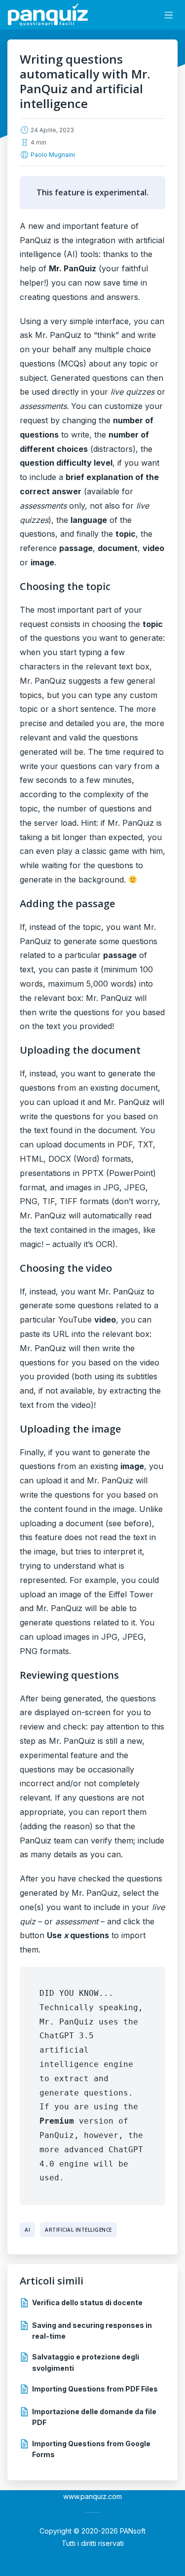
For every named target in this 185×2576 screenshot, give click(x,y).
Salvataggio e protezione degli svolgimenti (86, 2362)
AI (27, 2230)
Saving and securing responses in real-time (92, 2331)
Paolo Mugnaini (53, 155)
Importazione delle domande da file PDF (94, 2417)
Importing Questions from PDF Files (95, 2389)
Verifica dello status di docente (87, 2302)
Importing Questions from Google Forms (91, 2449)
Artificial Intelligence (78, 2230)
